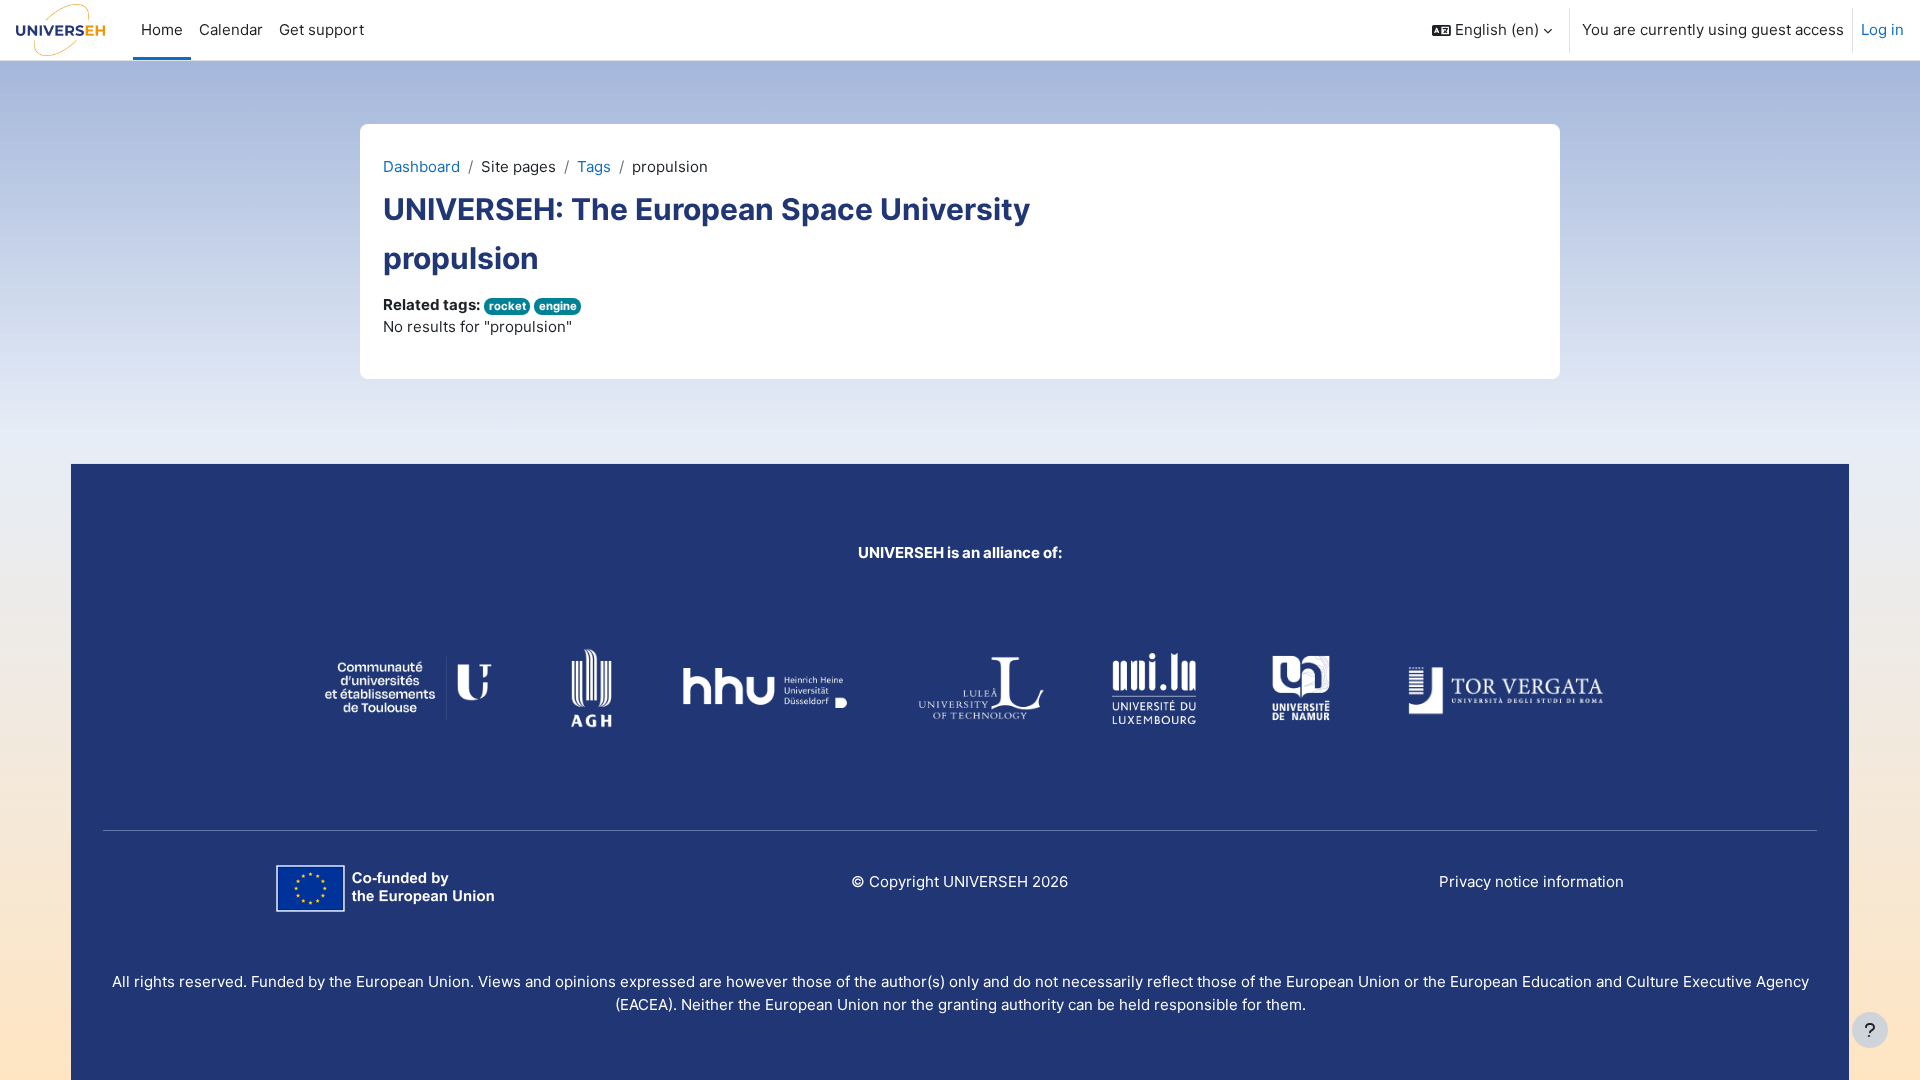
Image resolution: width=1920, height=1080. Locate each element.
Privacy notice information (1531, 881)
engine (558, 306)
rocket (507, 306)
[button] (1492, 30)
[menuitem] (321, 30)
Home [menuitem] (162, 29)
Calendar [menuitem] (231, 29)
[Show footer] (1870, 1030)
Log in (1882, 29)
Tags (594, 166)
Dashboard (421, 166)
